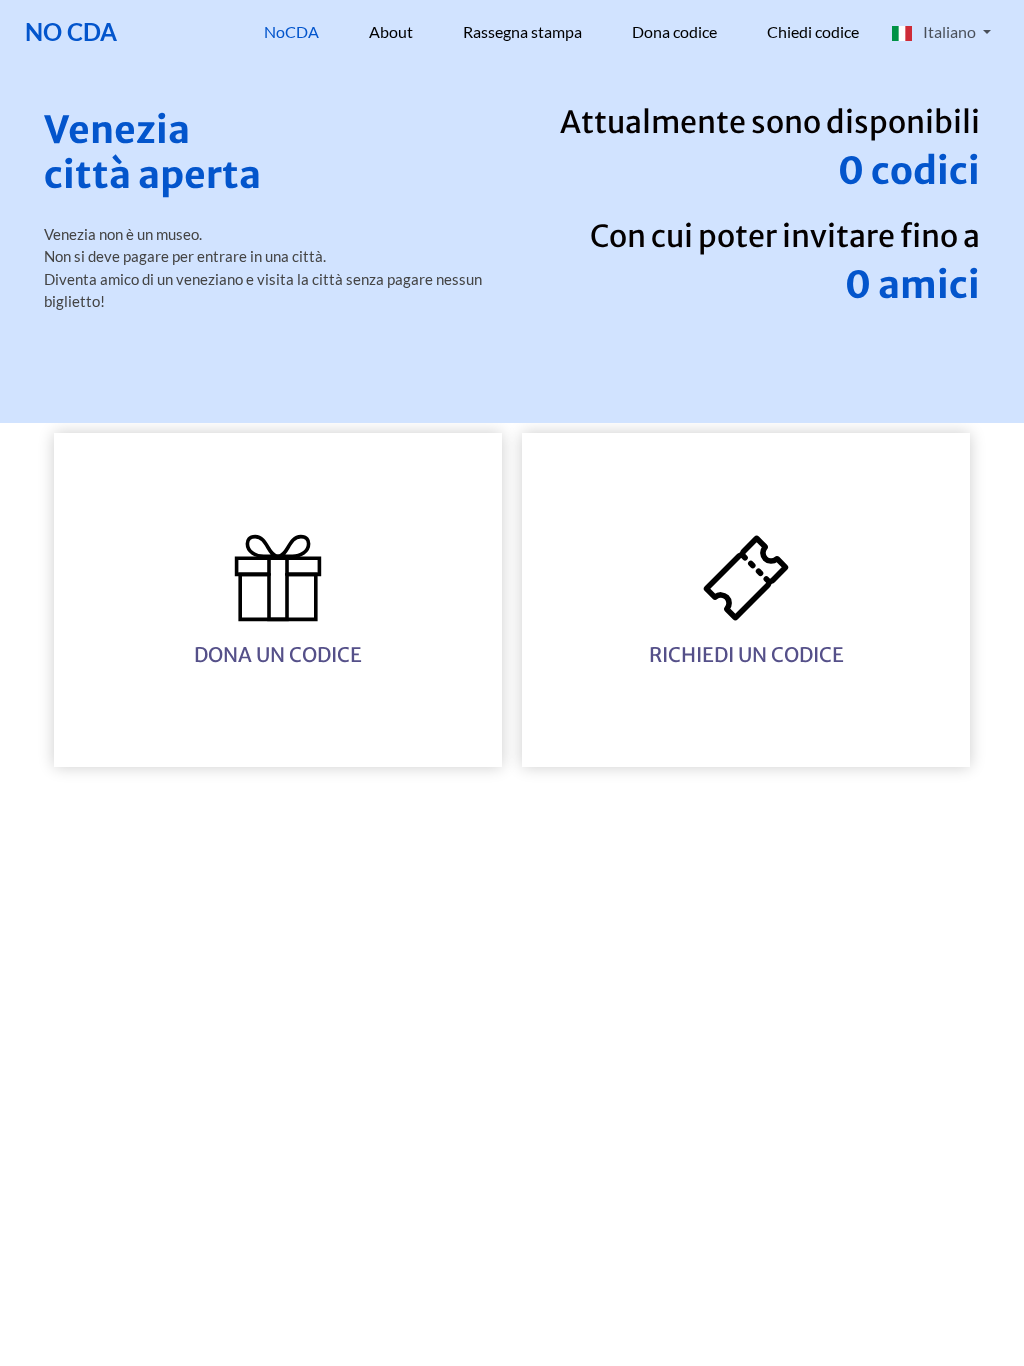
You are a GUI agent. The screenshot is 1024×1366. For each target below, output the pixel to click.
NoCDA (304, 31)
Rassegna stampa (522, 31)
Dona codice (674, 31)
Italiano (949, 31)
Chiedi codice (813, 31)
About (391, 31)
